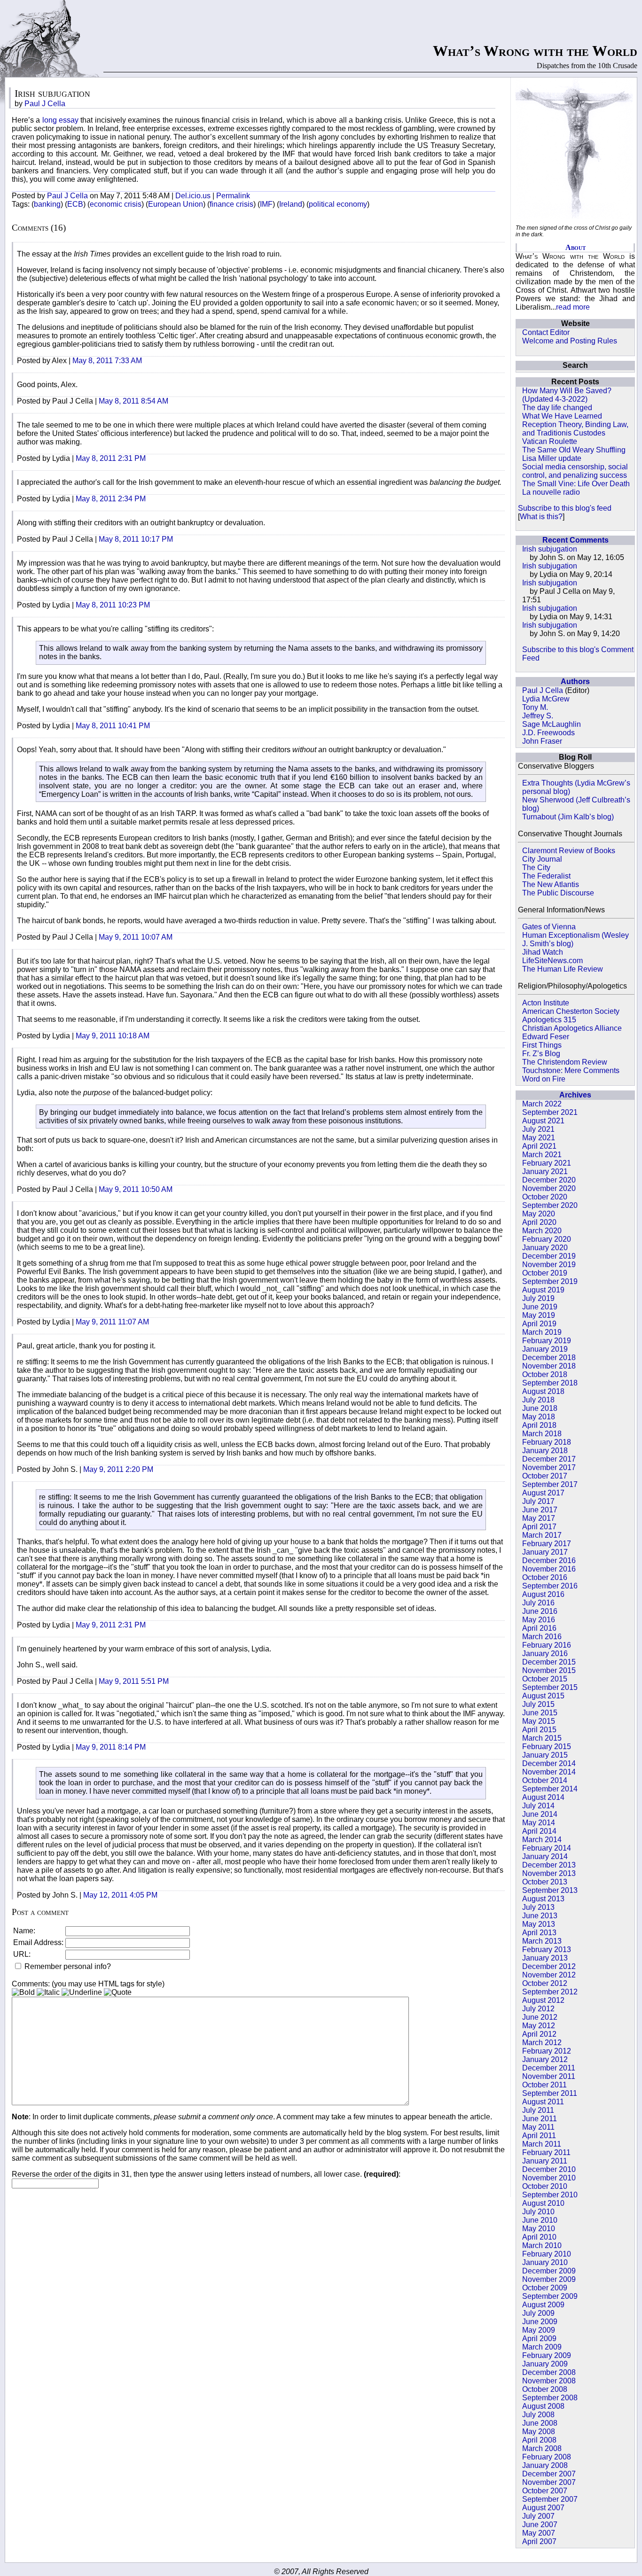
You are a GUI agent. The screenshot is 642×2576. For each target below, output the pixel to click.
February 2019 (547, 1341)
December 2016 (549, 1560)
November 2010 (549, 2178)
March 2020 (542, 1231)
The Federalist (546, 876)
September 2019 (550, 1281)
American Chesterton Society (571, 1011)
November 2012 (549, 1975)
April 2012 (539, 2034)
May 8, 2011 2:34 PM (111, 499)
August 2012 (543, 2000)
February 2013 (547, 1950)
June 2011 (540, 2119)
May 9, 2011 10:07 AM (136, 937)
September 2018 (550, 1383)
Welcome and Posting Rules (570, 341)
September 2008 (550, 2398)
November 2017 (549, 1467)
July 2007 (538, 2516)
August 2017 (543, 1493)
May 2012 (539, 2026)
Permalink (233, 196)
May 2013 (539, 1924)
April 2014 (539, 1831)
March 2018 (542, 1434)
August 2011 (543, 2102)
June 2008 (540, 2423)
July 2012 (538, 2009)
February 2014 (547, 1848)
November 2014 (549, 1772)
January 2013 (545, 1958)
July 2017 (538, 1501)
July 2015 (538, 1704)
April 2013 (539, 1933)
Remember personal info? (67, 1966)
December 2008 (549, 2372)
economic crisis (116, 204)
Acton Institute (546, 1003)
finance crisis (231, 204)
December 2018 (549, 1358)
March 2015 (542, 1738)
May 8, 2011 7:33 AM (107, 361)
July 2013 (538, 1907)
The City (536, 868)
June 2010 (540, 2220)
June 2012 (540, 2017)
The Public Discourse (558, 893)
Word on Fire (544, 1079)
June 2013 (540, 1916)
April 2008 (539, 2440)
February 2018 (547, 1442)
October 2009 (545, 2288)
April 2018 (539, 1425)
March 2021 (542, 1155)
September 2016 (550, 1586)
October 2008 (545, 2389)
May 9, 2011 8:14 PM (111, 1747)
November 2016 (549, 1569)
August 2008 (543, 2406)
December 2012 (549, 1966)
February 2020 (547, 1239)
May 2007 (539, 2533)
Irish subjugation (550, 549)
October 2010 (545, 2186)
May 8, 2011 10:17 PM (136, 539)
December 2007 (549, 2474)
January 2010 (545, 2262)
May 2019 (539, 1315)
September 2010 (550, 2195)
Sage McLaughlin (552, 724)
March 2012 (542, 2043)
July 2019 (538, 1298)
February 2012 (547, 2051)
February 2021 (547, 1163)
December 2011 (549, 2068)
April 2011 (539, 2136)
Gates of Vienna (549, 927)
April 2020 (539, 1222)
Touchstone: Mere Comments (571, 1070)
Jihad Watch (543, 952)
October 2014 (545, 1780)
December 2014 (549, 1763)
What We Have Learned (562, 416)
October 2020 (545, 1197)
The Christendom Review (565, 1062)
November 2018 (549, 1366)
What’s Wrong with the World (535, 51)
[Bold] (23, 1992)
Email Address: (38, 1942)
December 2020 (549, 1180)
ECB (75, 204)
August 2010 (543, 2203)
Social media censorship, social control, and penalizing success (575, 471)
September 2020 (550, 1205)
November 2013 (549, 1873)
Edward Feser (546, 1037)
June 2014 (540, 1814)
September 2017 (550, 1484)
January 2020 (545, 1248)
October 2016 (545, 1577)
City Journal (542, 859)
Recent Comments (575, 540)
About (575, 247)
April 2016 (539, 1628)
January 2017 (545, 1552)
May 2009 (539, 2330)
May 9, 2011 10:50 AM (136, 1189)
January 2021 (545, 1171)
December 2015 (549, 1662)
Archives (575, 1095)
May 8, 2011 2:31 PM (111, 458)
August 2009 (543, 2305)
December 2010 (549, 2169)
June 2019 (540, 1307)
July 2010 (538, 2212)
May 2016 (539, 1620)
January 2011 (545, 2161)
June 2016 (540, 1611)
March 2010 (542, 2245)
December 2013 (549, 1865)
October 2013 (545, 1882)
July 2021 (538, 1129)
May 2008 (539, 2432)
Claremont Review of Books (569, 851)
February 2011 (546, 2152)
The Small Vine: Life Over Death (576, 484)
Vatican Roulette (550, 441)
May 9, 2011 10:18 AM (113, 1036)
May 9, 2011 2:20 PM (118, 1469)
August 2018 (543, 1391)
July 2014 (538, 1806)
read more (573, 307)
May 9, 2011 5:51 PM (134, 1681)
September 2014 (550, 1789)
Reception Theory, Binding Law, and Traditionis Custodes (575, 429)
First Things (542, 1045)
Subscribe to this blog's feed (565, 508)
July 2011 (538, 2110)
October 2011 (544, 2085)
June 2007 (540, 2525)
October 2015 (545, 1679)
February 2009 (547, 2355)
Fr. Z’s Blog (541, 1054)
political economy (338, 204)
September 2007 (550, 2499)
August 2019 (543, 1290)
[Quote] (118, 1992)
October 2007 (545, 2491)
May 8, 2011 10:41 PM (113, 726)
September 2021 (550, 1112)
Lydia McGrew (546, 699)
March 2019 (542, 1332)
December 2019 (549, 1256)
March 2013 (542, 1941)
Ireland (291, 204)
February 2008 (547, 2457)
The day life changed (557, 408)
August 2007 (543, 2508)
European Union (176, 204)
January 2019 (545, 1349)
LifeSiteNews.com (552, 961)
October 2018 (545, 1374)
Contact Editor (546, 332)
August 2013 (543, 1899)
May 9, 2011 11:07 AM (112, 1322)
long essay (60, 120)
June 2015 (540, 1713)
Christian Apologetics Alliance (572, 1028)
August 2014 (543, 1797)
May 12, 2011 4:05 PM (120, 1895)
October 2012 (545, 1983)
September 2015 (550, 1687)
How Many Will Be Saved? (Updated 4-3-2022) (567, 395)
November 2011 (549, 2076)
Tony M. (535, 707)
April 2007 (539, 2541)
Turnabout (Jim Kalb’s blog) (568, 817)
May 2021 (539, 1138)
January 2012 (545, 2059)
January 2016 (545, 1654)
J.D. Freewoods (548, 733)
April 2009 (539, 2339)
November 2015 (549, 1670)
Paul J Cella (543, 690)
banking (47, 204)
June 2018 (540, 1408)
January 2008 (545, 2465)
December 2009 (549, 2271)
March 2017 (542, 1535)
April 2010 (539, 2237)
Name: (24, 1931)
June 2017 (540, 1510)
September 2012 (550, 1992)
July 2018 (538, 1400)
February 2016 (547, 1645)
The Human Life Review (563, 969)
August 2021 (543, 1121)
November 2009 (549, 2279)
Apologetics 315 (549, 1020)
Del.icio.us (193, 196)
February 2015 (547, 1747)
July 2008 (538, 2415)
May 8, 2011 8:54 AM (133, 401)
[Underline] (82, 1992)
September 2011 (550, 2093)
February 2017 (547, 1544)
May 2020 (539, 1214)
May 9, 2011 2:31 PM (111, 1625)
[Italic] (48, 1992)
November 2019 (549, 1265)
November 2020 (549, 1188)
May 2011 (538, 2127)
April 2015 (539, 1730)
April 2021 (539, 1146)
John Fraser (542, 741)
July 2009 (538, 2313)
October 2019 (545, 1273)
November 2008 (549, 2381)
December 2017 (549, 1459)
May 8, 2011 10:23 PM (113, 605)
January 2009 (545, 2364)
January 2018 (545, 1451)
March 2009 (542, 2347)
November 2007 (549, 2482)
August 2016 (543, 1594)
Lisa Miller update (552, 458)
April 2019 (539, 1324)
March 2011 (542, 2144)
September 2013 (550, 1890)
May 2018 (539, 1417)
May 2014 (539, 1823)
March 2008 (542, 2448)
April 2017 (539, 1527)
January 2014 (545, 1856)
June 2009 (540, 2322)
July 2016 (538, 1603)
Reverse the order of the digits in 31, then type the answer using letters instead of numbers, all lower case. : (206, 2174)
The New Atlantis (551, 884)
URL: (22, 1954)
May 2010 (539, 2229)
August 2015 (543, 1696)
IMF (266, 204)
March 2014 (542, 1840)
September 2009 (550, 2296)
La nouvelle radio (551, 492)
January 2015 (545, 1755)
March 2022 (542, 1104)
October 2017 (545, 1476)
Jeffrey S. (538, 716)
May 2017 (539, 1518)
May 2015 (539, 1721)
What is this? (541, 517)
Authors (575, 681)
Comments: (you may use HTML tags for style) (88, 1984)
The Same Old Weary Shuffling (574, 450)
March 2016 (542, 1637)
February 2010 (547, 2254)
